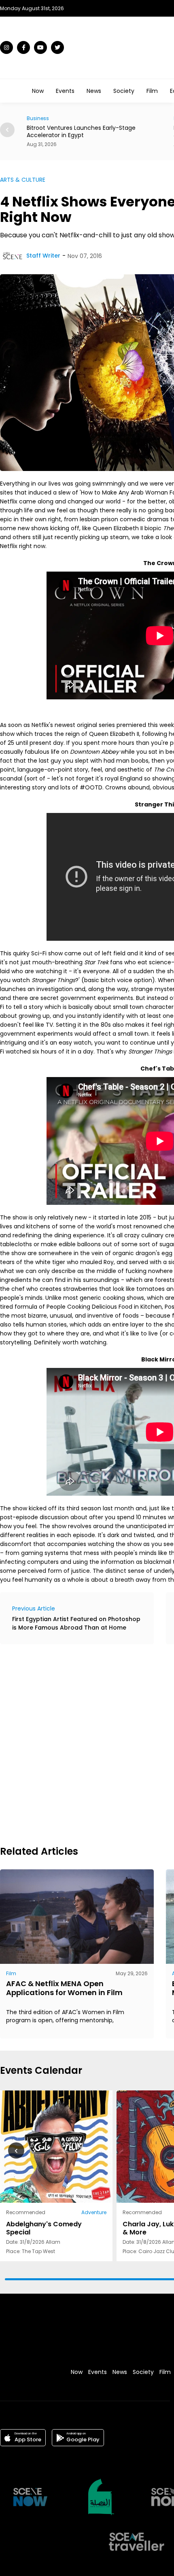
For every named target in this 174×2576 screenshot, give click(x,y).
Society (124, 91)
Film (152, 91)
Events (65, 91)
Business (38, 118)
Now (38, 91)
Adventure (94, 2212)
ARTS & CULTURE (23, 180)
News (94, 91)
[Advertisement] (87, 1744)
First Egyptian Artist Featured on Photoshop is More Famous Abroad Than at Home (76, 1623)
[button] (7, 130)
